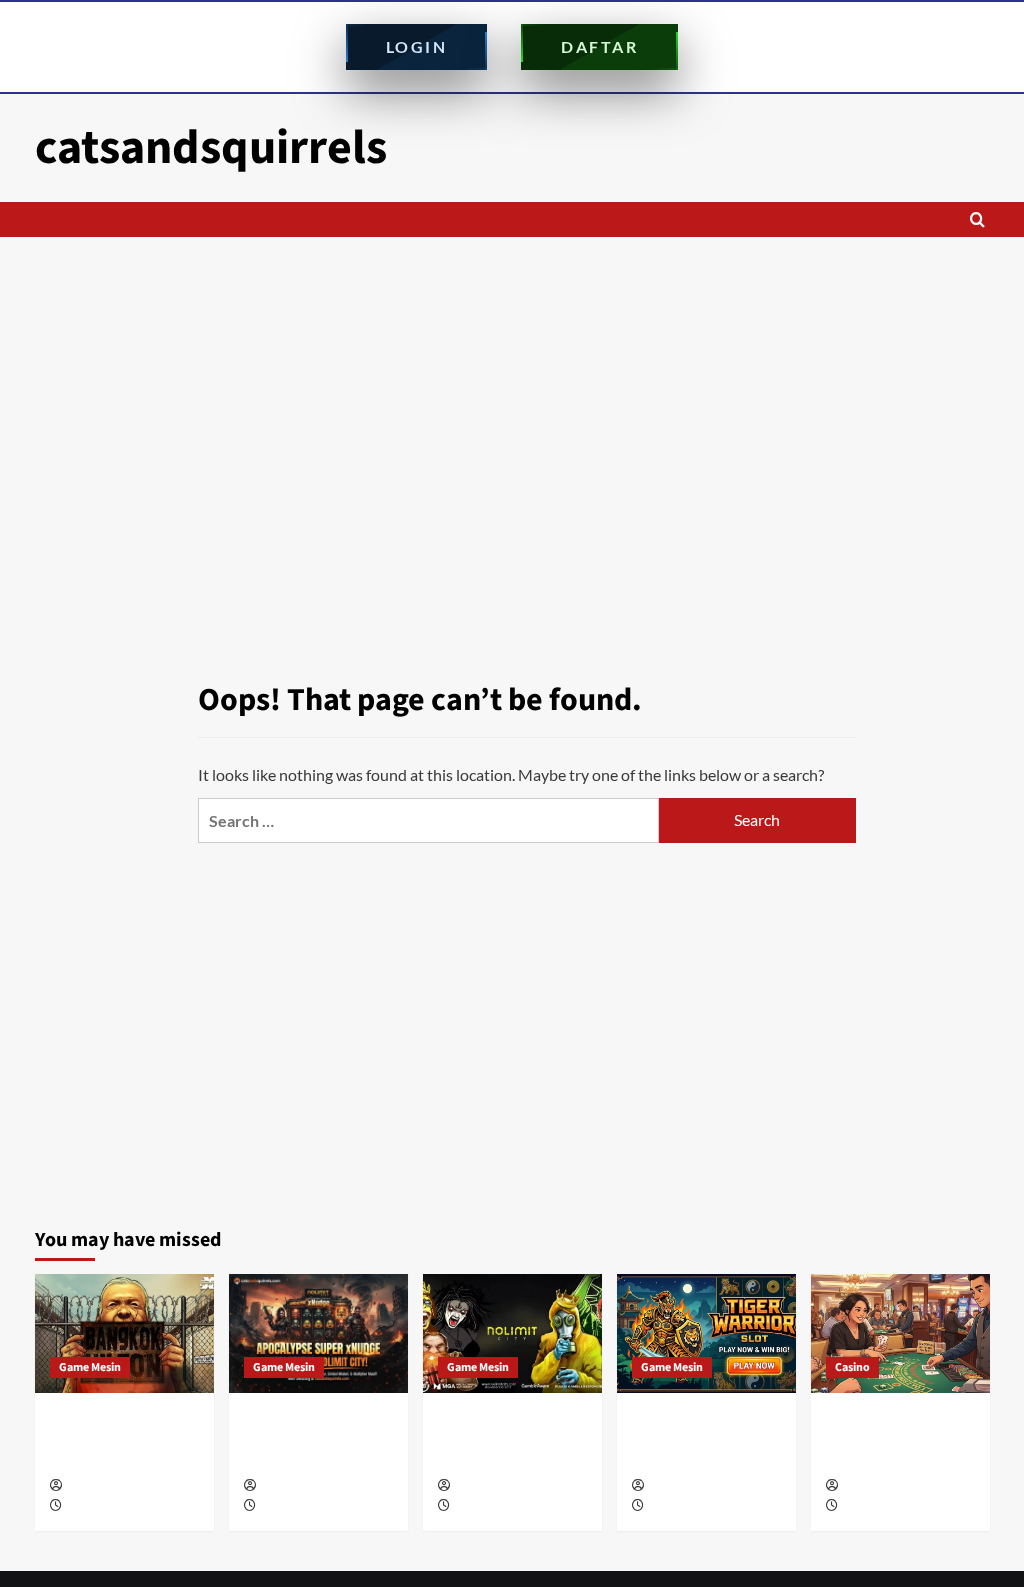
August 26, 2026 (105, 1506)
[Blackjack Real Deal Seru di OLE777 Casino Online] (900, 1333)
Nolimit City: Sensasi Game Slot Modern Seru (507, 1439)
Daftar (599, 46)
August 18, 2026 (299, 1506)
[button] (977, 219)
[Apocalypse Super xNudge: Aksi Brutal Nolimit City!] (318, 1333)
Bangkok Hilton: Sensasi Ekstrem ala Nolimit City (116, 1439)
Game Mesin (90, 1367)
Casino (852, 1367)
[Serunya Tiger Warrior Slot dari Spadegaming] (706, 1333)
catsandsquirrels (211, 148)
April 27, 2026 (487, 1506)
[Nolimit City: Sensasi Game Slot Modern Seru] (512, 1333)
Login (417, 46)
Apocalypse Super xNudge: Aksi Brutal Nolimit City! (310, 1439)
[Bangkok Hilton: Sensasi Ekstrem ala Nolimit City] (124, 1333)
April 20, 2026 (681, 1506)
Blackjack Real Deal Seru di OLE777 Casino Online (900, 1439)
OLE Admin (94, 1486)
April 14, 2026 (875, 1506)
